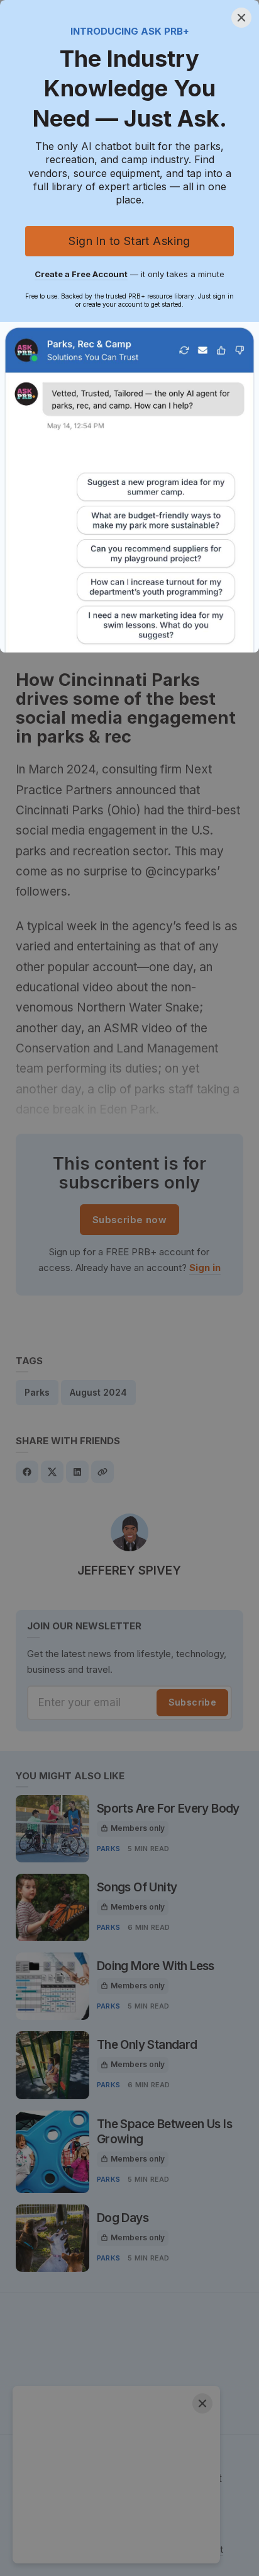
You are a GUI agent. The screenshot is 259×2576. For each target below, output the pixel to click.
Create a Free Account (81, 274)
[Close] (241, 18)
